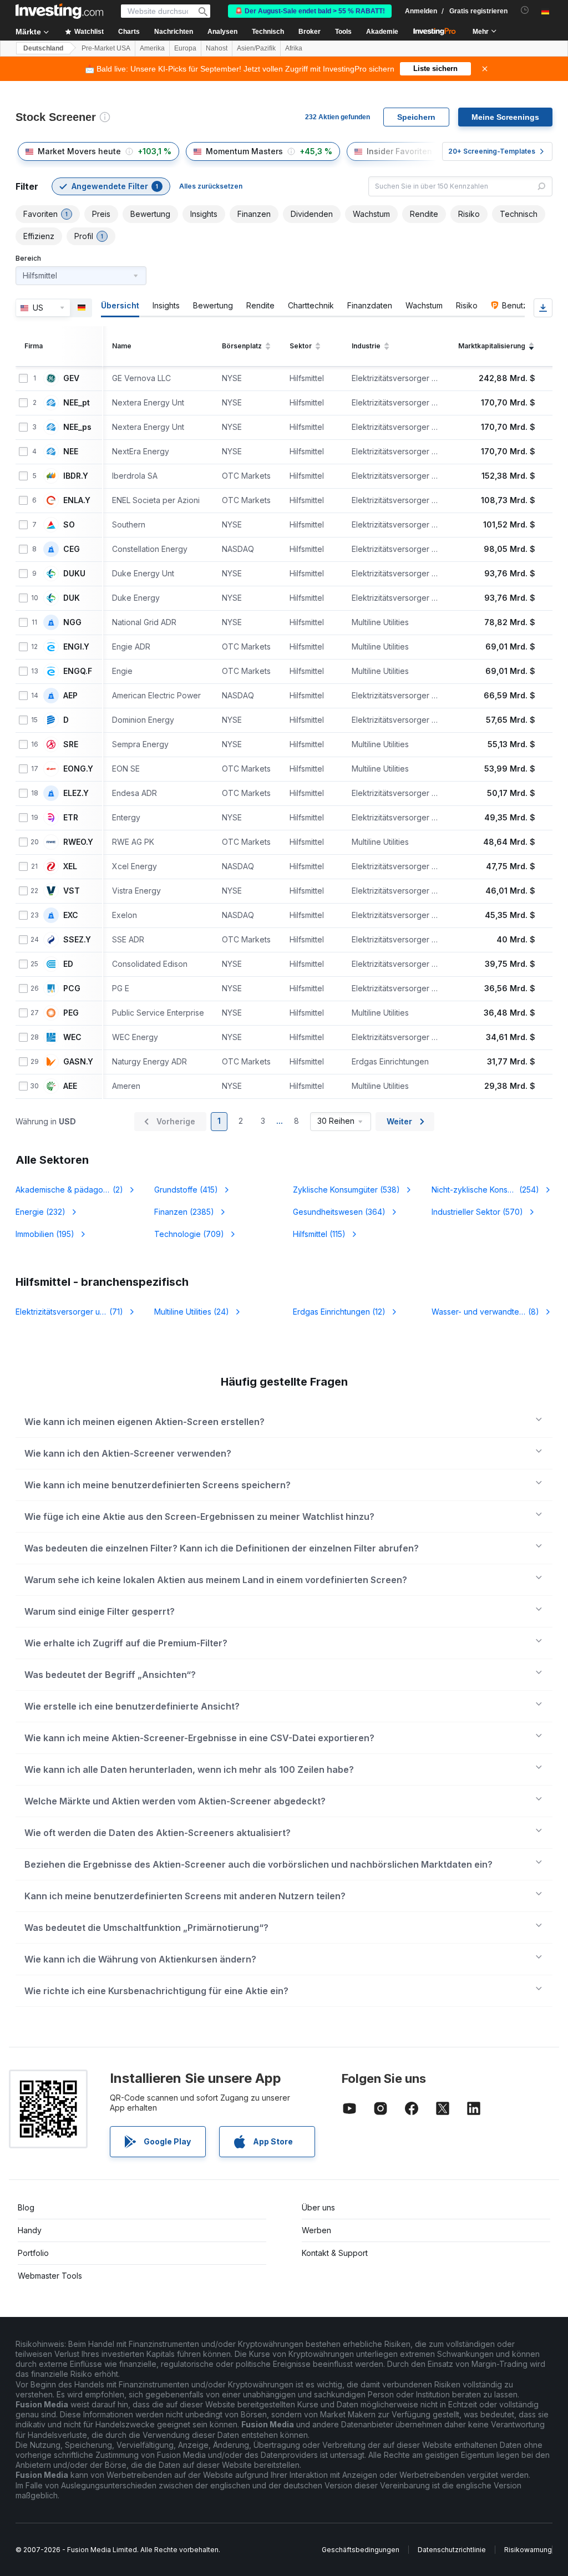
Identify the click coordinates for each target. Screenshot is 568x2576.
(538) (346, 1190)
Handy (30, 2230)
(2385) (184, 1212)
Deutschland (43, 48)
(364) (339, 1212)
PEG (71, 1013)
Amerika (152, 48)
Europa (185, 48)
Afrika (294, 48)
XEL (70, 866)
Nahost (217, 48)
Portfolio (33, 2253)
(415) (186, 1190)
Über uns (318, 2207)
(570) (477, 1212)
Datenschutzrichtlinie (452, 2550)
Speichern (416, 117)
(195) (45, 1234)
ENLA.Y (77, 500)
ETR (71, 818)
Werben (316, 2230)
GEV (71, 378)
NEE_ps (77, 427)
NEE (71, 452)
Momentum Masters (244, 151)
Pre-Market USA (106, 48)
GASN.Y (78, 1062)
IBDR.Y (76, 476)
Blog (26, 2207)
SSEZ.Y (77, 940)
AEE (70, 1086)
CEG (72, 549)
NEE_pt (77, 403)
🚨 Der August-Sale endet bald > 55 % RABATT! (310, 11)
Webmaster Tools (50, 2276)
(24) (192, 1312)
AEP (70, 696)
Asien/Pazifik (256, 48)
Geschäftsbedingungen (361, 2550)
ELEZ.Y (76, 793)
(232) (40, 1212)
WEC (72, 1037)
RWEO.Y (78, 842)
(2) (76, 1190)
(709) (189, 1234)
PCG (72, 988)
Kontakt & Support (335, 2253)
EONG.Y (78, 769)
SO (69, 525)
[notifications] (525, 10)
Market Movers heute (79, 151)
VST (72, 891)
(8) (492, 1312)
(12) (339, 1312)
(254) (485, 1190)
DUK (72, 598)
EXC (71, 915)
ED (68, 964)
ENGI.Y (76, 647)
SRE (71, 744)
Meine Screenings (505, 117)
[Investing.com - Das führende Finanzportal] (59, 11)
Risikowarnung (528, 2550)
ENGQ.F (78, 671)
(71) (69, 1312)
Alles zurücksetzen (211, 186)
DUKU (74, 574)
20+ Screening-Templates (492, 151)
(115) (319, 1234)
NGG (72, 622)
